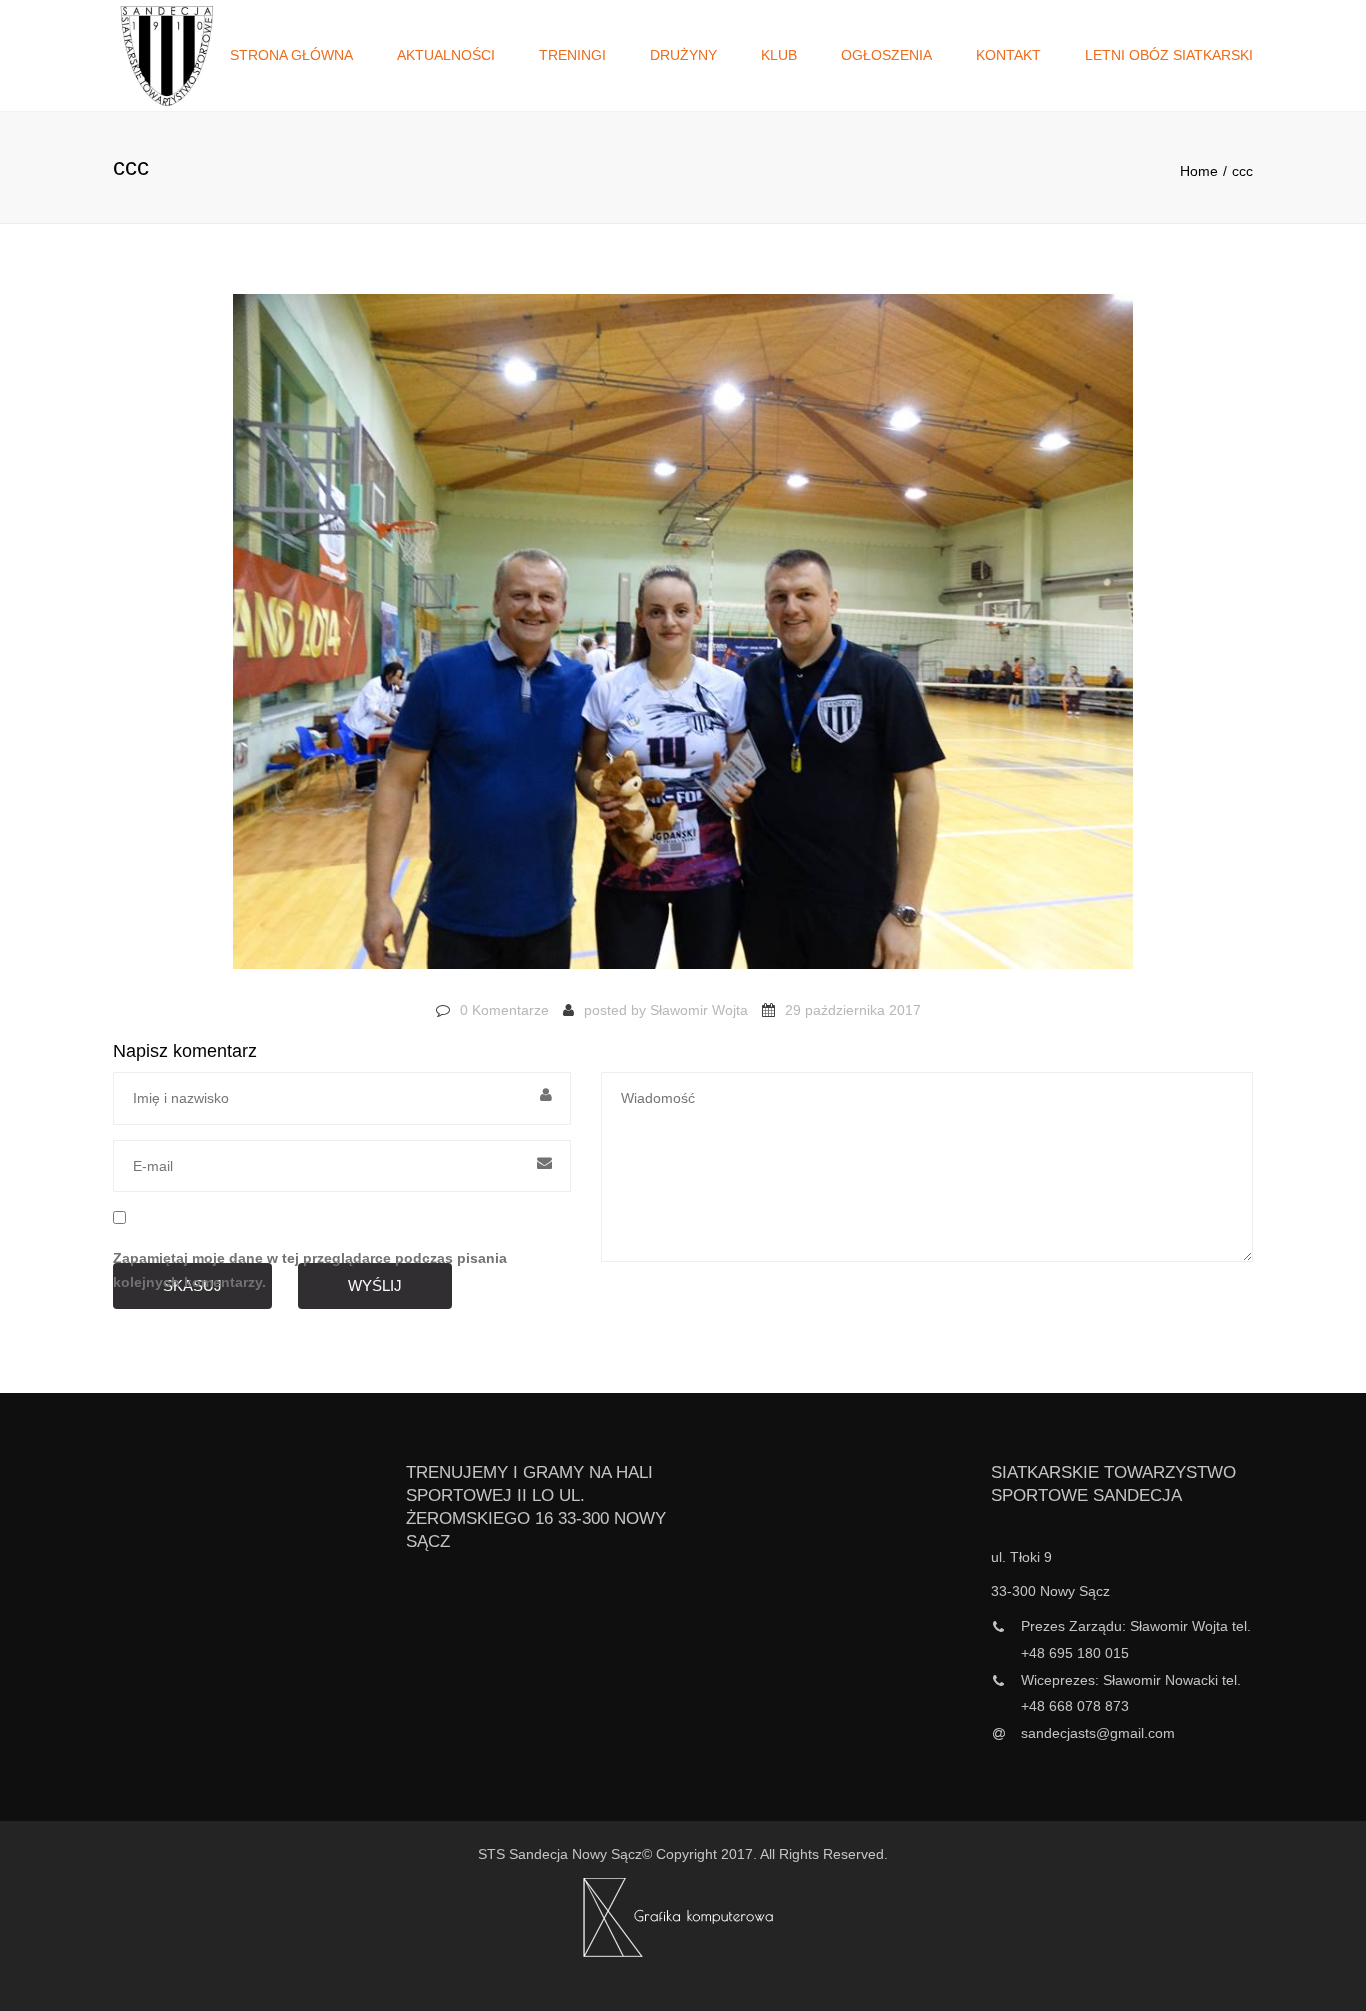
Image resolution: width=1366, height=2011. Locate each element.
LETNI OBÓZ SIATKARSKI (1169, 55)
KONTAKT (1008, 55)
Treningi (572, 55)
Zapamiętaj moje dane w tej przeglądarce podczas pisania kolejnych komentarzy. (310, 1270)
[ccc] (683, 641)
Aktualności (446, 55)
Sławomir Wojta (699, 1010)
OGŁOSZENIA (886, 55)
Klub (779, 55)
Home (1199, 171)
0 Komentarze (504, 1010)
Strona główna (291, 55)
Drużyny (683, 55)
